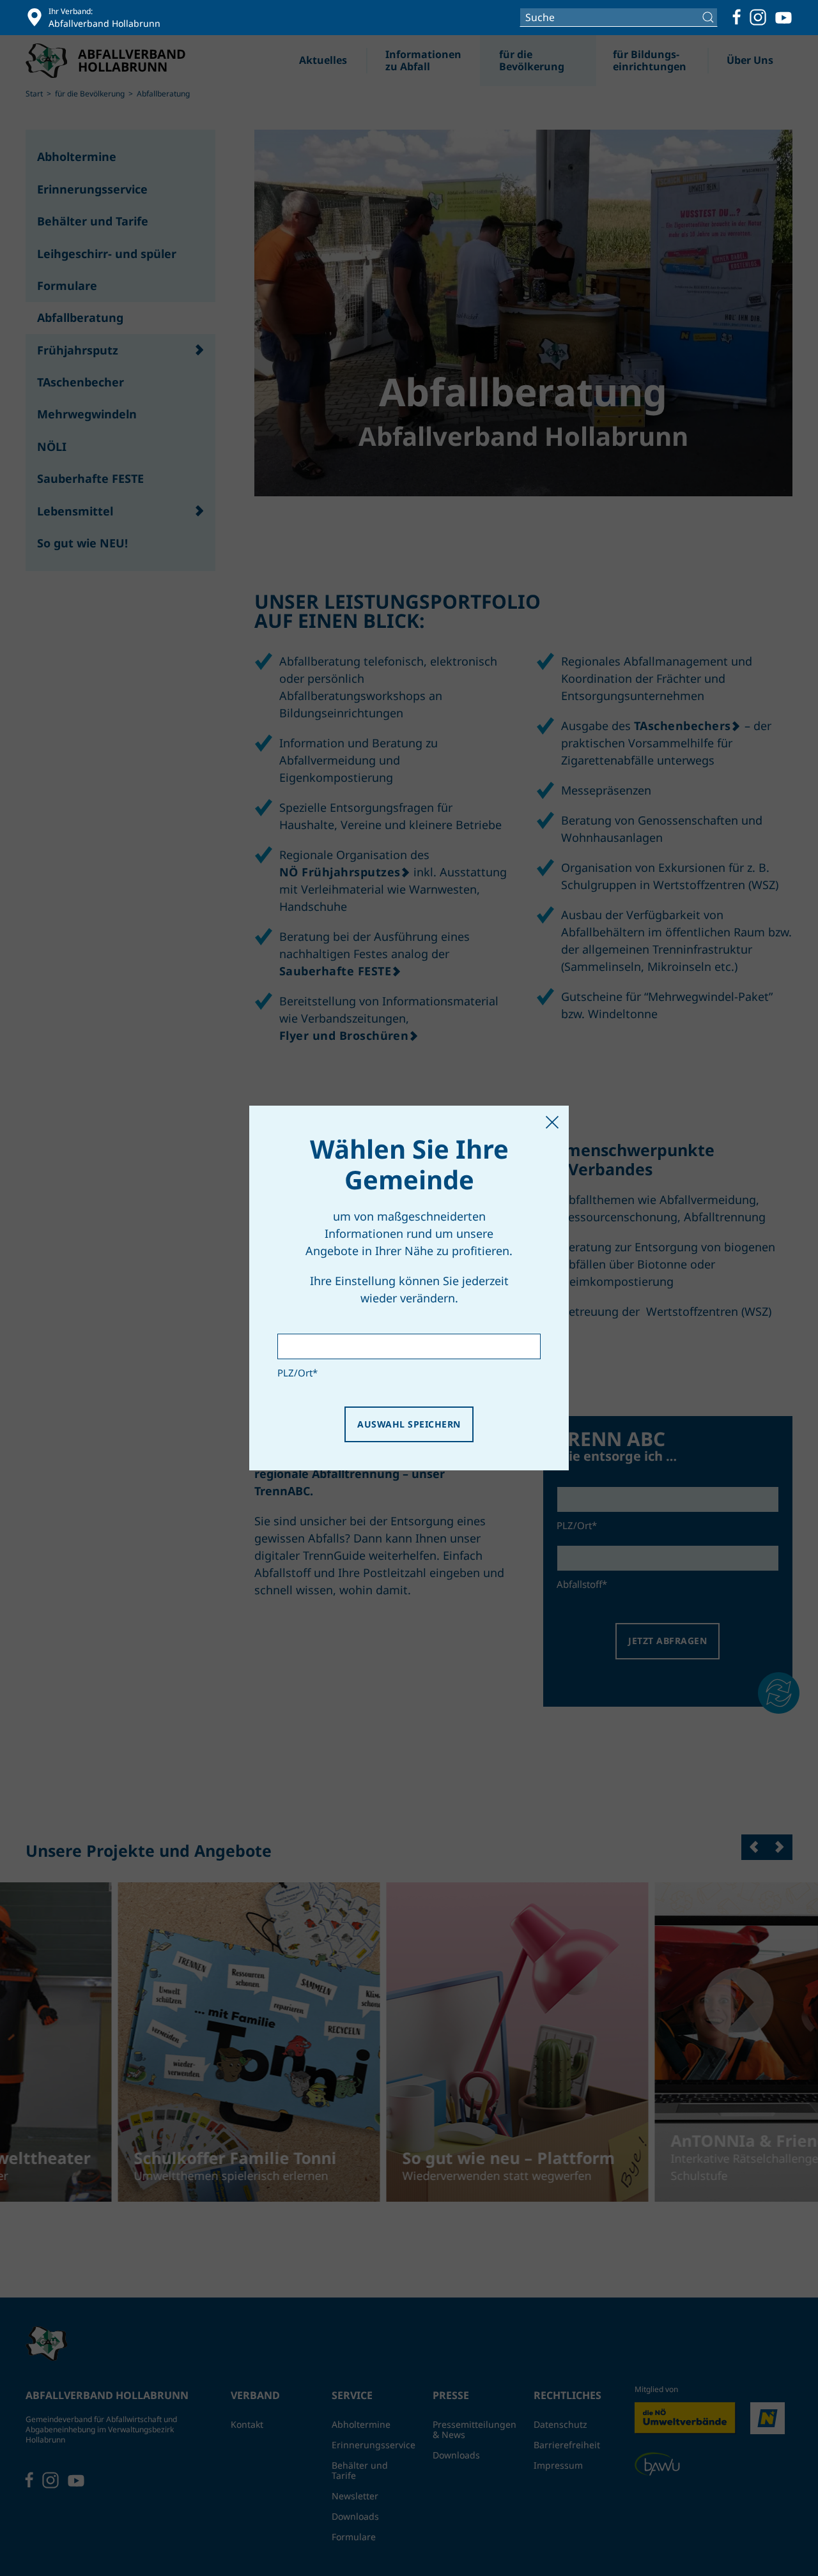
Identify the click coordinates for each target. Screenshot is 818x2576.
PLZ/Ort (297, 1373)
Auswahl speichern (409, 1424)
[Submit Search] (710, 17)
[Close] (552, 1122)
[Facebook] (737, 17)
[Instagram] (758, 17)
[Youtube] (783, 17)
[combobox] (619, 17)
